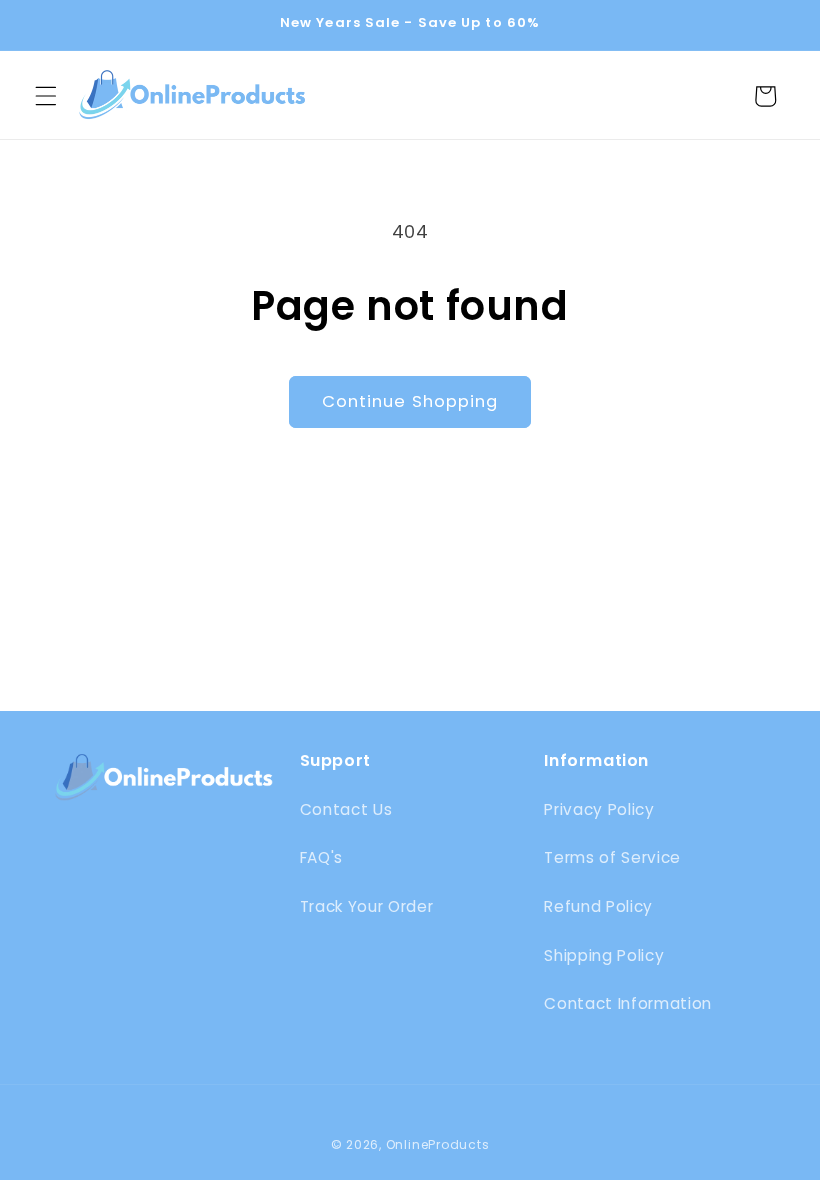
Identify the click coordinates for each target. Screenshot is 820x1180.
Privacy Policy (599, 809)
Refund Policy (598, 906)
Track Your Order (367, 906)
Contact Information (628, 1003)
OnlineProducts (438, 1144)
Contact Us (346, 809)
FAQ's (321, 857)
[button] (46, 96)
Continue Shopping (410, 401)
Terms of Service (612, 857)
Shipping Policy (604, 955)
